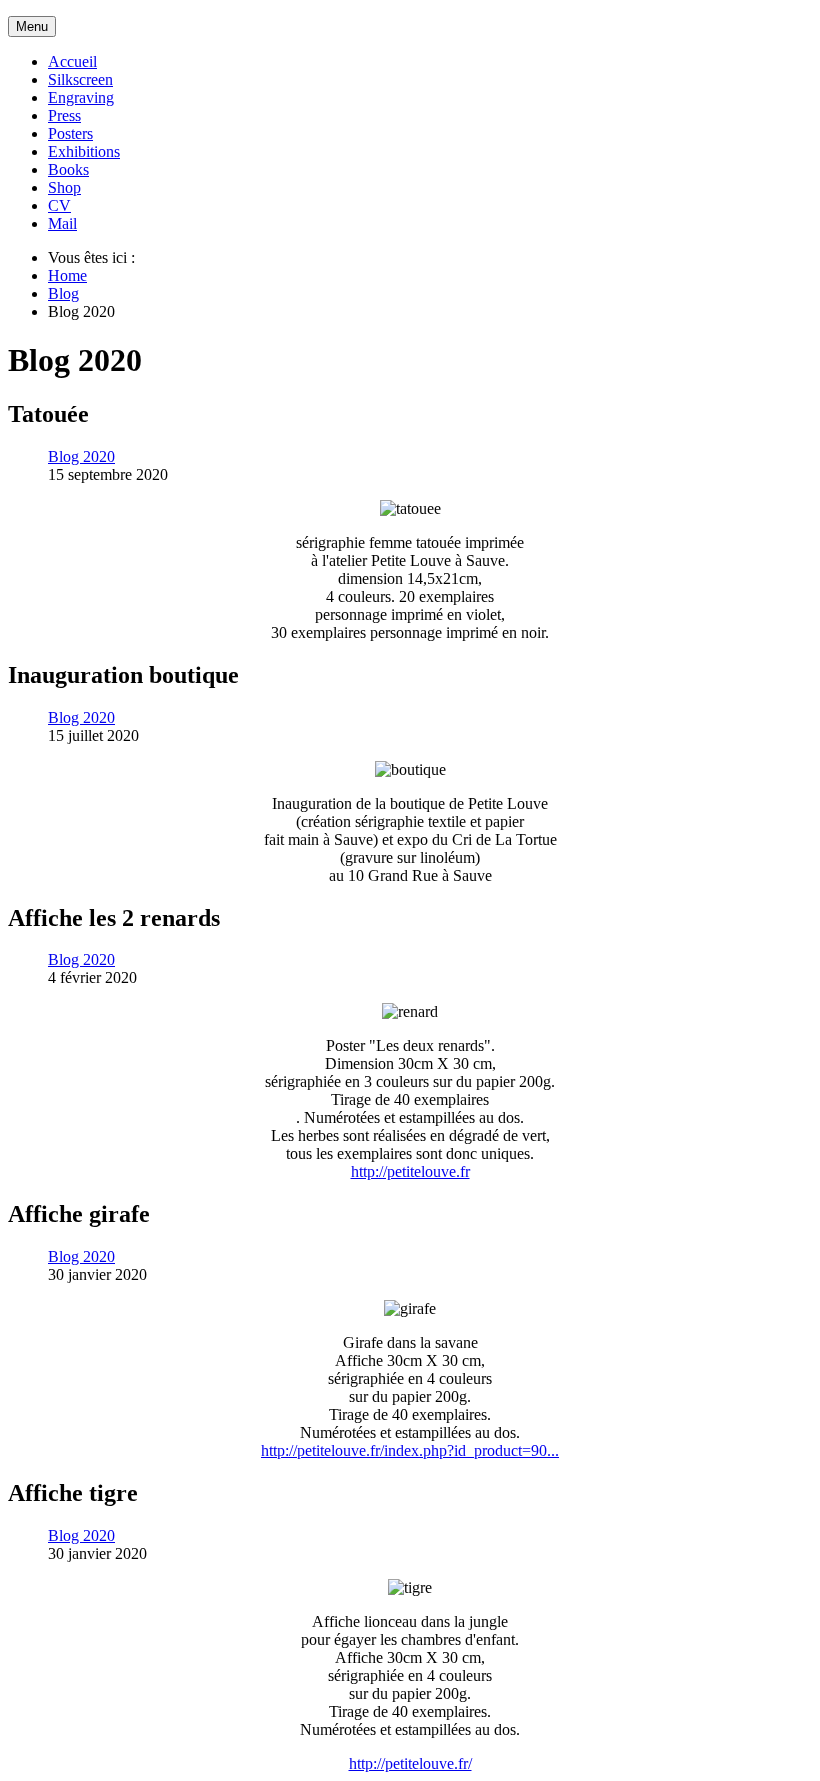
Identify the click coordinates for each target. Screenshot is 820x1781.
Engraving (81, 97)
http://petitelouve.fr (410, 1171)
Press (64, 115)
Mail (62, 223)
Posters (70, 133)
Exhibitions (84, 151)
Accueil (72, 61)
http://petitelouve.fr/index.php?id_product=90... (410, 1450)
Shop (64, 187)
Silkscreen (80, 79)
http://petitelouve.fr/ (410, 1763)
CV (59, 205)
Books (68, 169)
